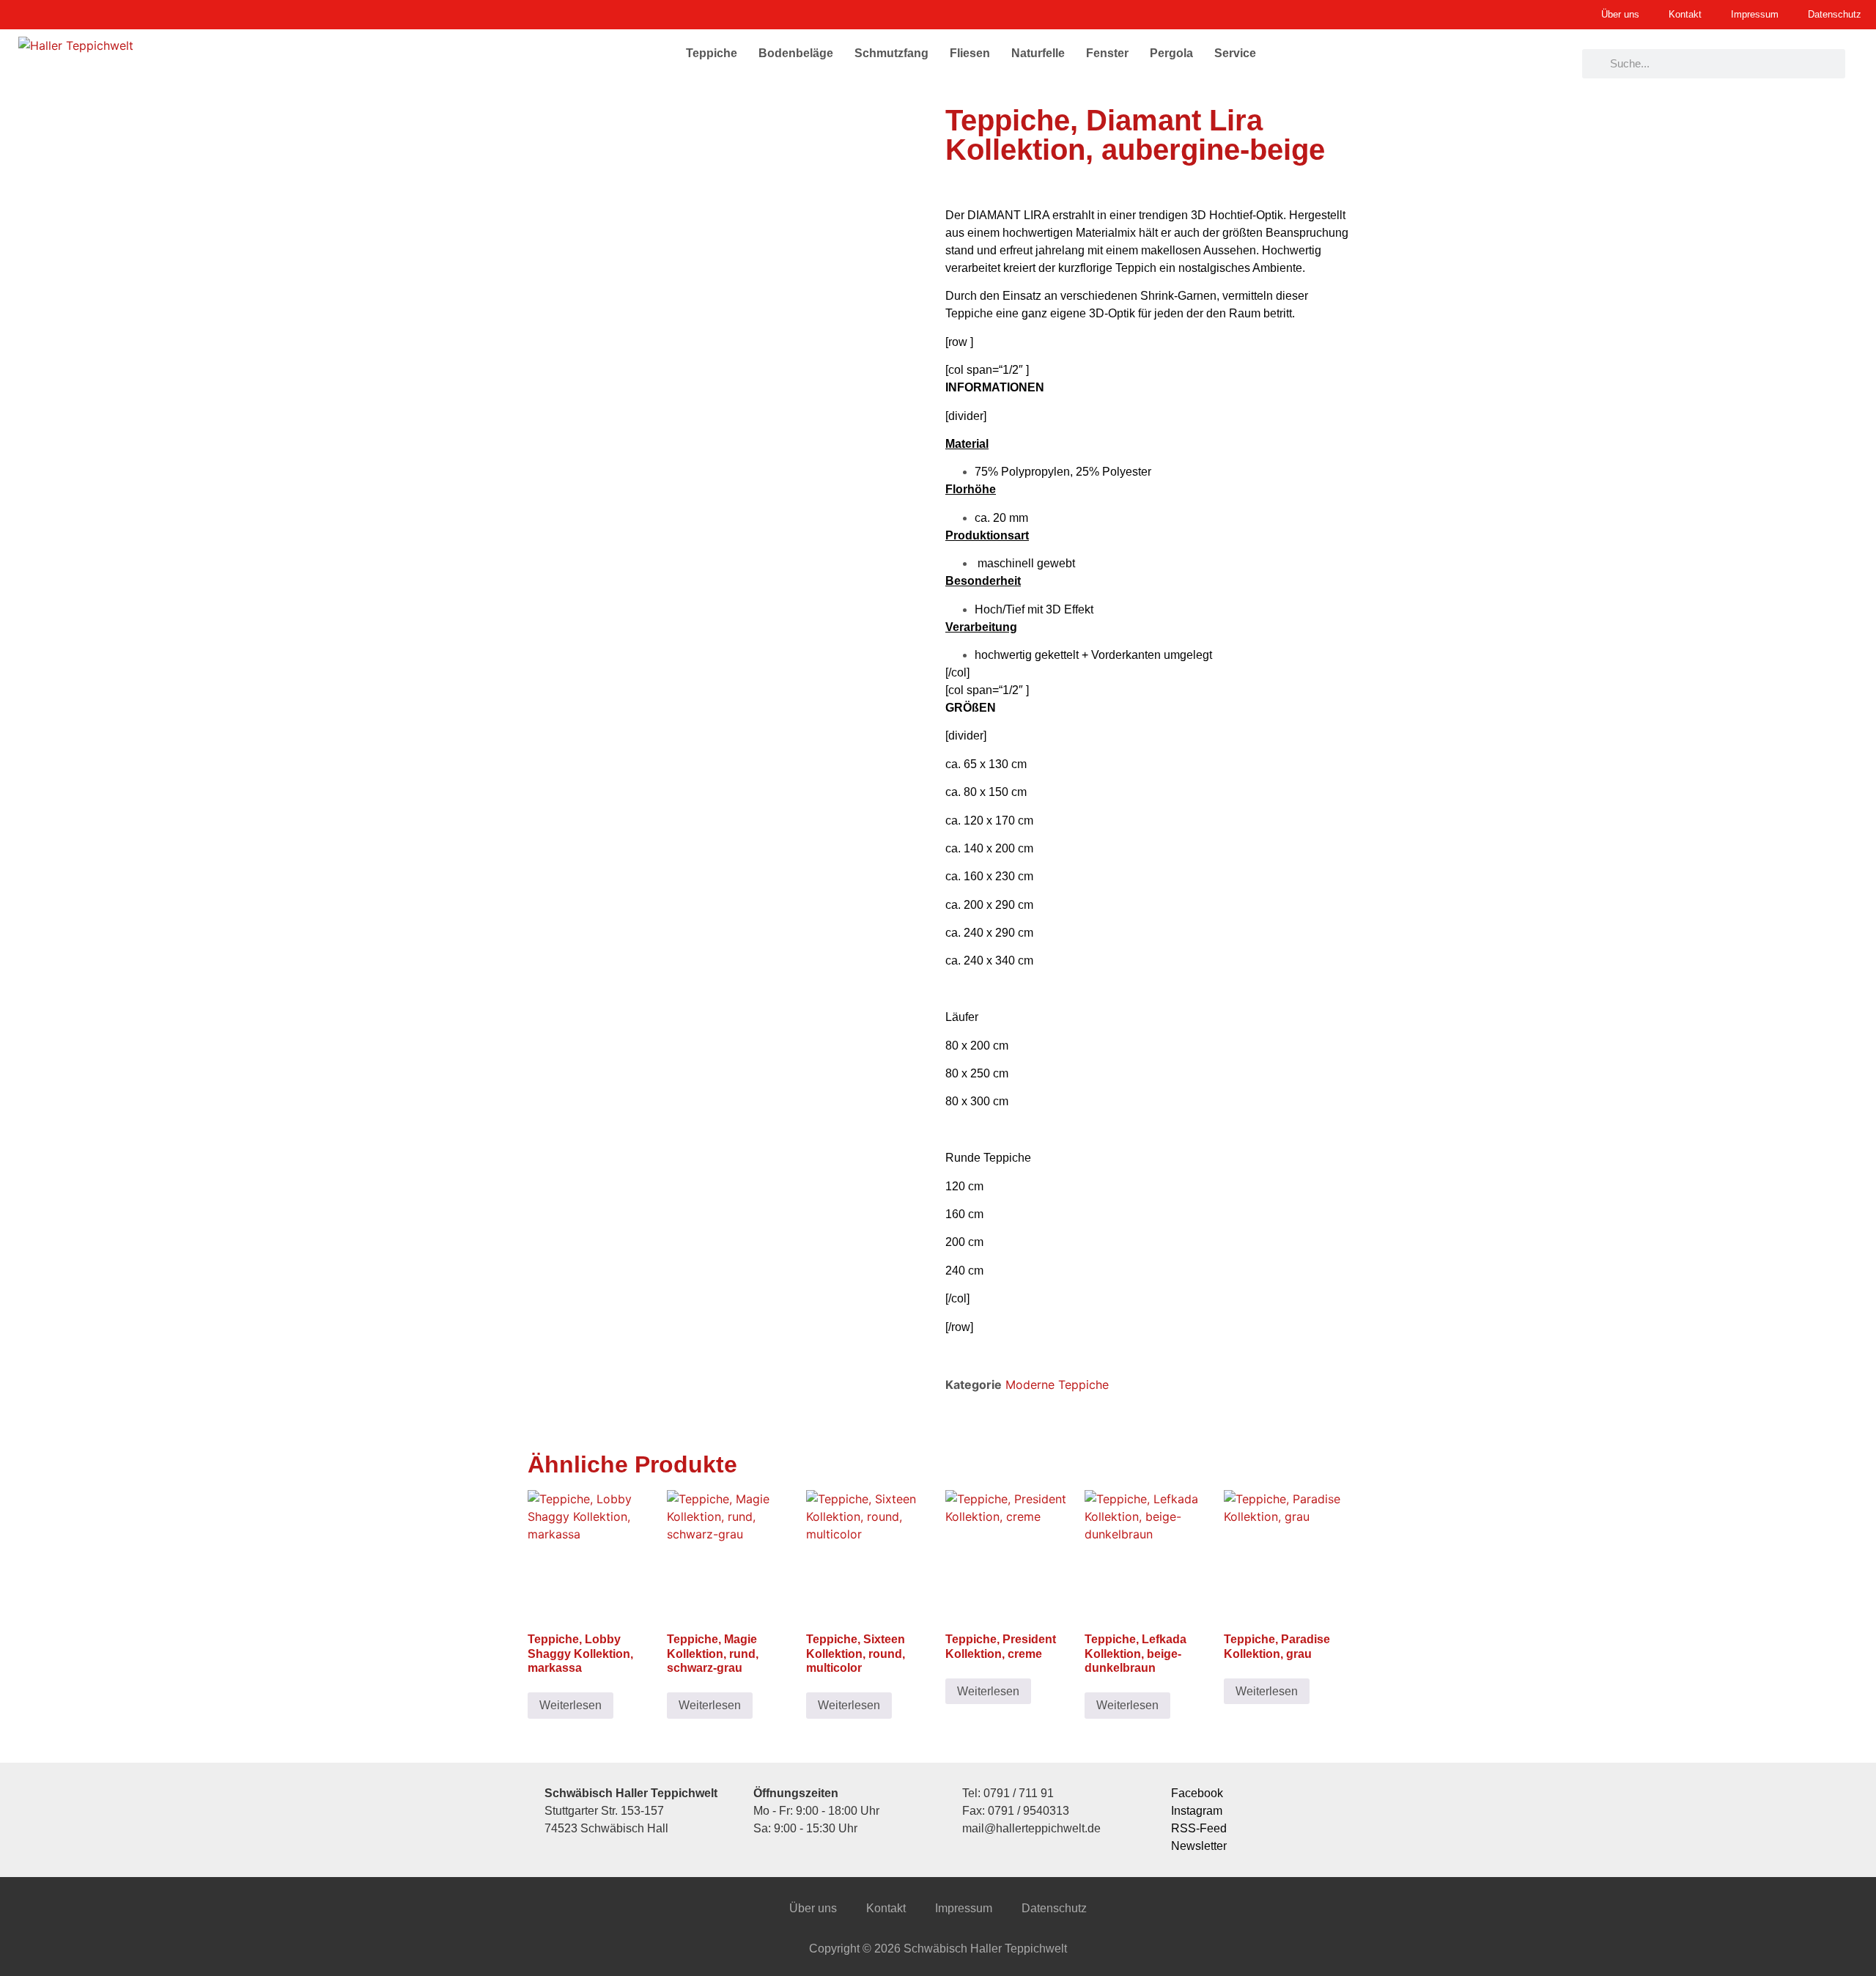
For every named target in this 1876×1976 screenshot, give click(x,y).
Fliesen (970, 53)
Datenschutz (1054, 1908)
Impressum (964, 1908)
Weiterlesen (570, 1705)
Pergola (1171, 53)
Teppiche (712, 53)
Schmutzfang (891, 53)
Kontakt (886, 1908)
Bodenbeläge (796, 53)
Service (1235, 53)
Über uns (813, 1908)
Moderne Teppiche (1057, 1385)
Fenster (1107, 53)
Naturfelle (1038, 53)
